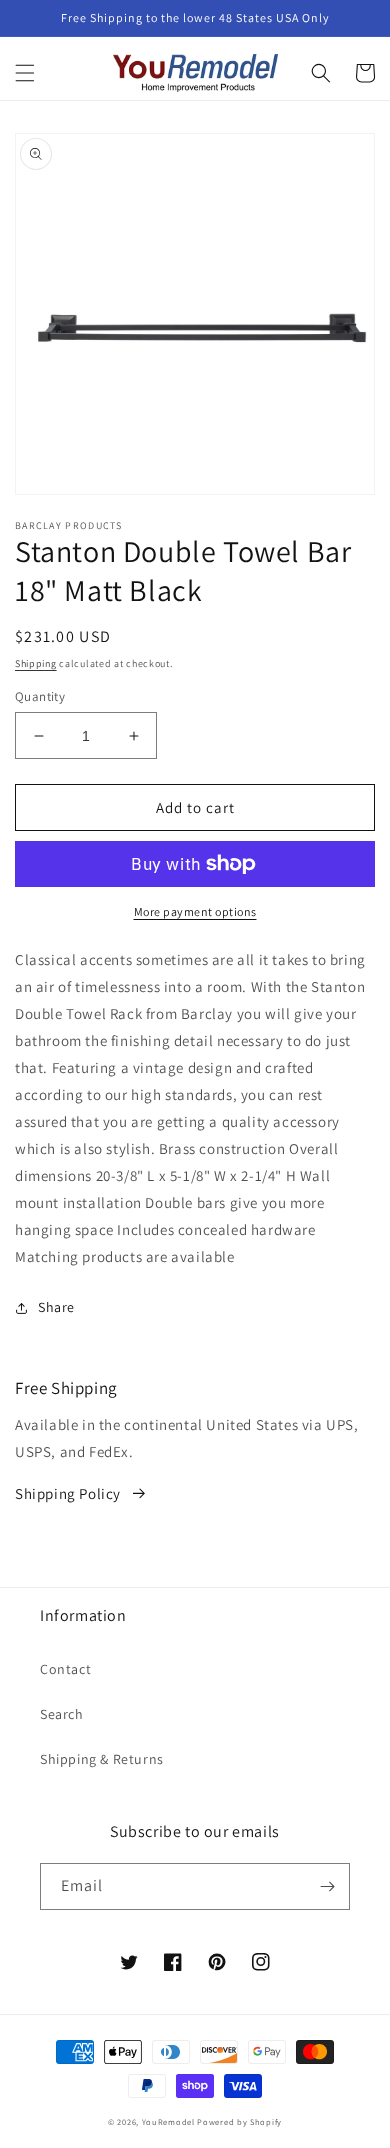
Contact (65, 1669)
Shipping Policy (68, 1493)
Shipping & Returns (102, 1759)
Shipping (36, 663)
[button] (25, 73)
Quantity (40, 696)
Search (62, 1714)
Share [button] (56, 1307)
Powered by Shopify (239, 2121)
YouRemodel (168, 2121)
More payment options (195, 911)
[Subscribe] (327, 1886)
